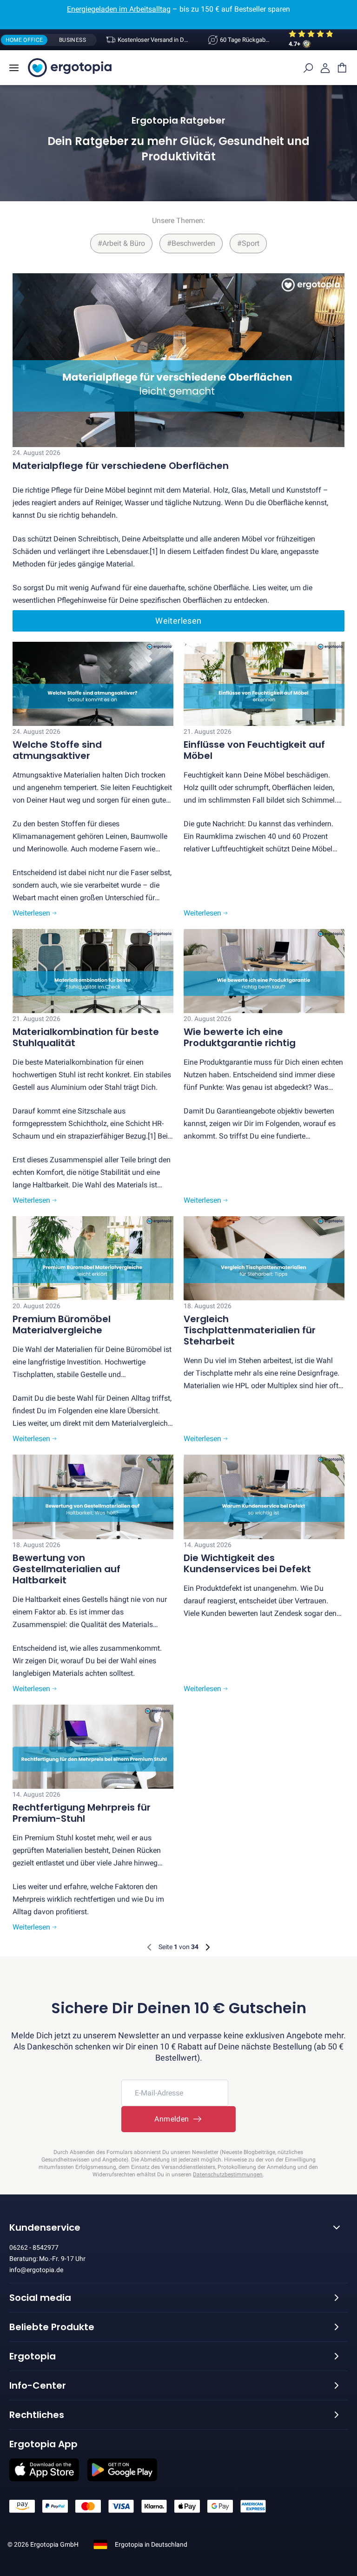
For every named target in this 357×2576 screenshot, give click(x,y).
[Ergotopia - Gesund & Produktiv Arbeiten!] (70, 68)
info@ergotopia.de (36, 2270)
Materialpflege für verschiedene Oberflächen (121, 466)
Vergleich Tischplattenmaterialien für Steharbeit (250, 1330)
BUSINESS (73, 40)
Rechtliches (37, 2415)
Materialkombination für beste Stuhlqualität (86, 1037)
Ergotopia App (43, 2444)
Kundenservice (45, 2227)
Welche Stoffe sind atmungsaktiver (57, 750)
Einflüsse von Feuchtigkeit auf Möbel (254, 750)
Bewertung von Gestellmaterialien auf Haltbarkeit (66, 1569)
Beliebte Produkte (52, 2327)
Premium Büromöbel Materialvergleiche (62, 1324)
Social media (40, 2298)
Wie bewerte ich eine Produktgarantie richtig (240, 1037)
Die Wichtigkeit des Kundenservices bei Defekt (247, 1563)
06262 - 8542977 (34, 2247)
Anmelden (174, 2119)
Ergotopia (33, 2356)
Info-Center (38, 2385)
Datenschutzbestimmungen (228, 2174)
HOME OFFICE (24, 40)
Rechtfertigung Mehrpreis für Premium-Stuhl (82, 1813)
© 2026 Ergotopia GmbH (43, 2544)
